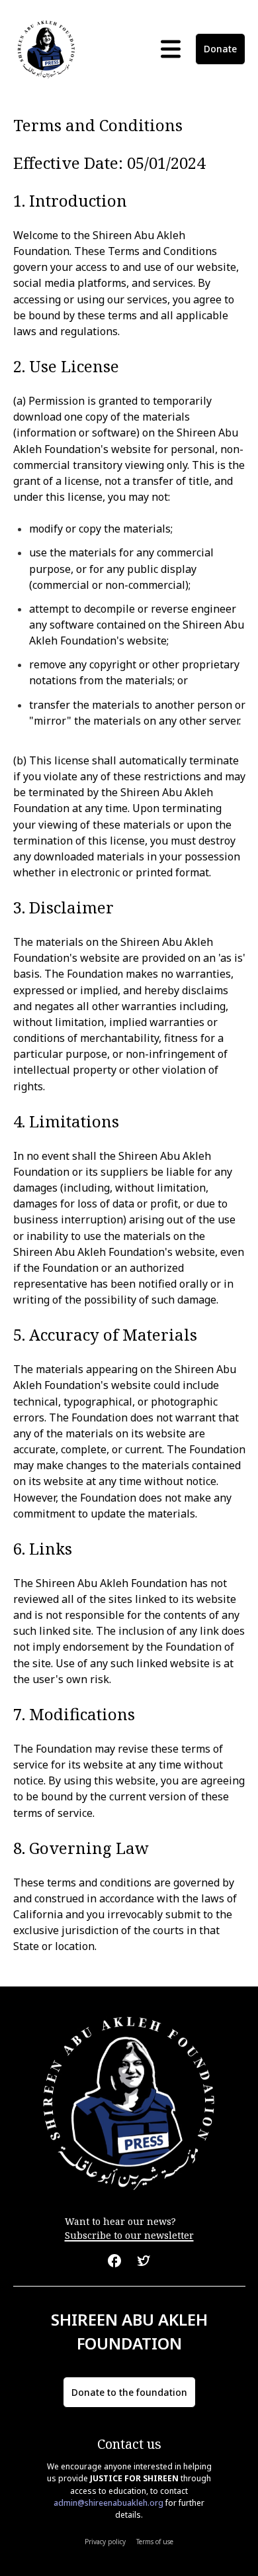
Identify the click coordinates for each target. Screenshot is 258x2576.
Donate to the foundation (129, 2392)
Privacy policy (105, 2542)
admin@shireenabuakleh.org (108, 2503)
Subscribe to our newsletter (129, 2235)
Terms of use (155, 2542)
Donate (220, 49)
